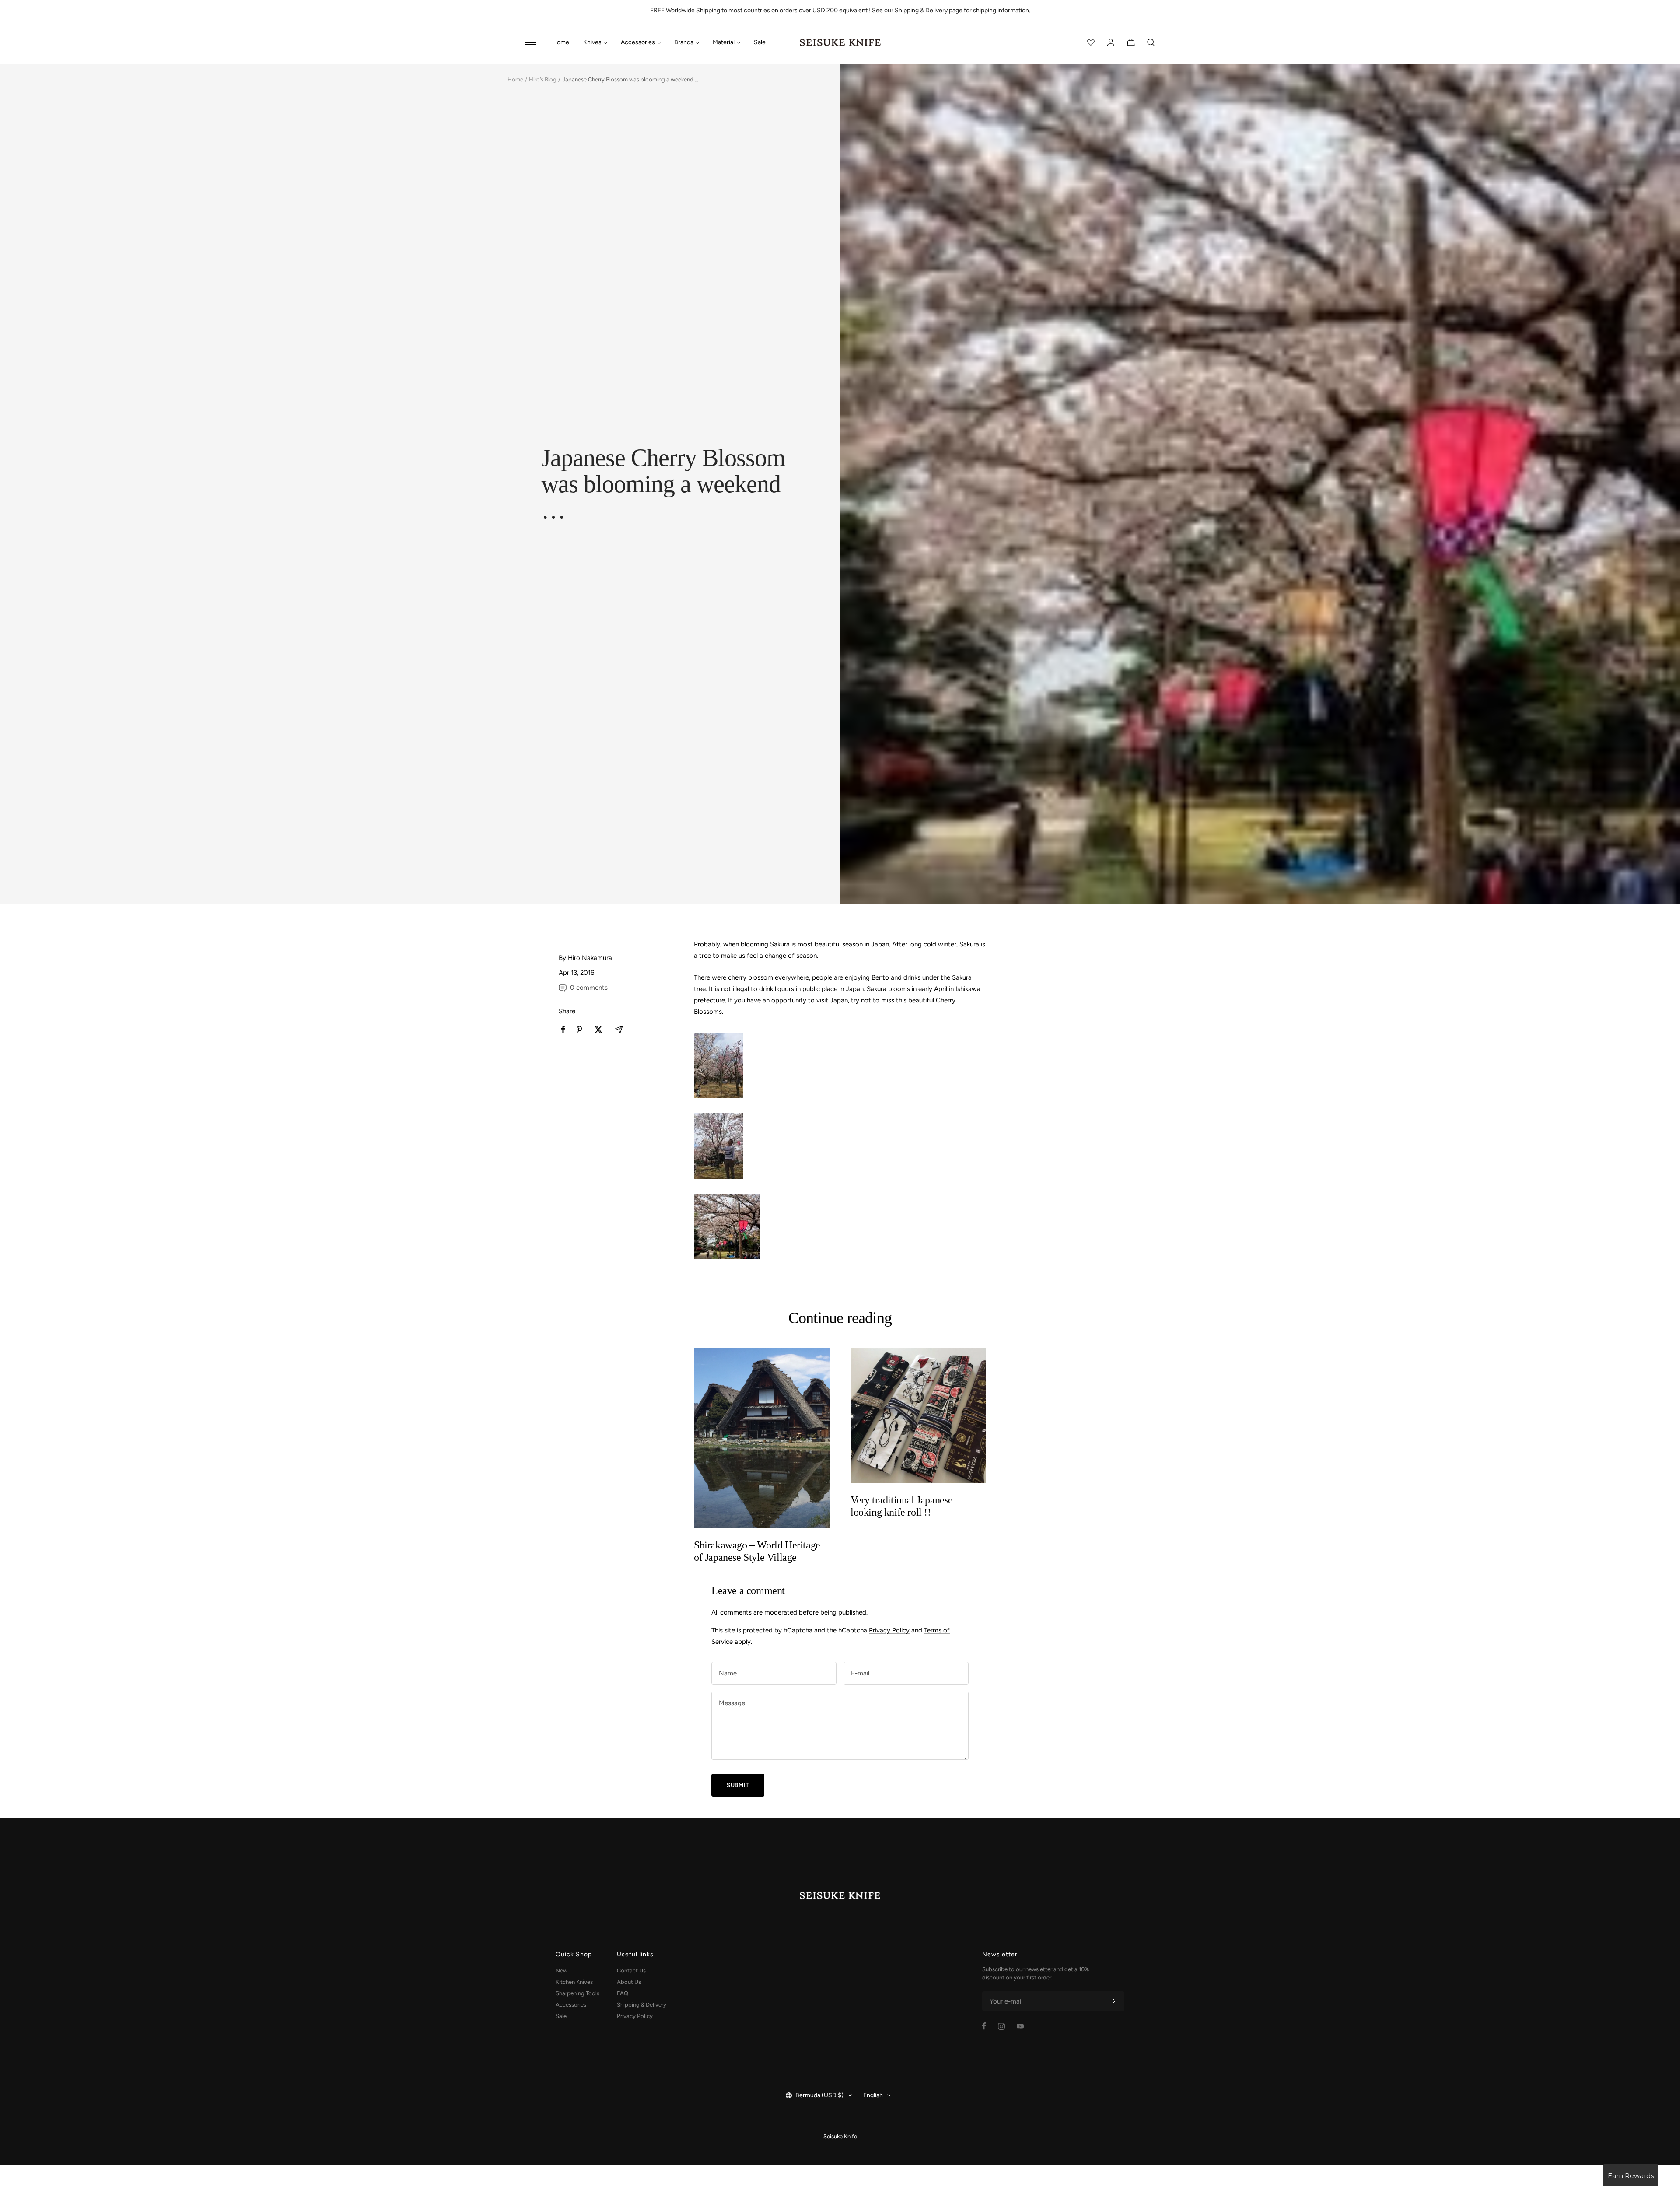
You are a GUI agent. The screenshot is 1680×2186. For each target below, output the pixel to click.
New (562, 1971)
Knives (592, 42)
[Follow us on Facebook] (984, 2026)
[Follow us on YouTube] (1020, 2026)
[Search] (1151, 42)
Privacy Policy (889, 1630)
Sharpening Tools (577, 1993)
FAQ (623, 1993)
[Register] (1114, 2001)
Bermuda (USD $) (819, 2095)
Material (724, 42)
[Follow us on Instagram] (1001, 2026)
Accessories (638, 42)
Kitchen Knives (574, 1982)
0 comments (589, 988)
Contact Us (631, 1971)
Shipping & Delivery (642, 2005)
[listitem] (563, 1029)
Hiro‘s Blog (543, 79)
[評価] (1091, 42)
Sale (760, 42)
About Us (629, 1982)
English (873, 2095)
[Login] (1111, 42)
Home (561, 42)
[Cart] (1131, 42)
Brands (684, 42)
